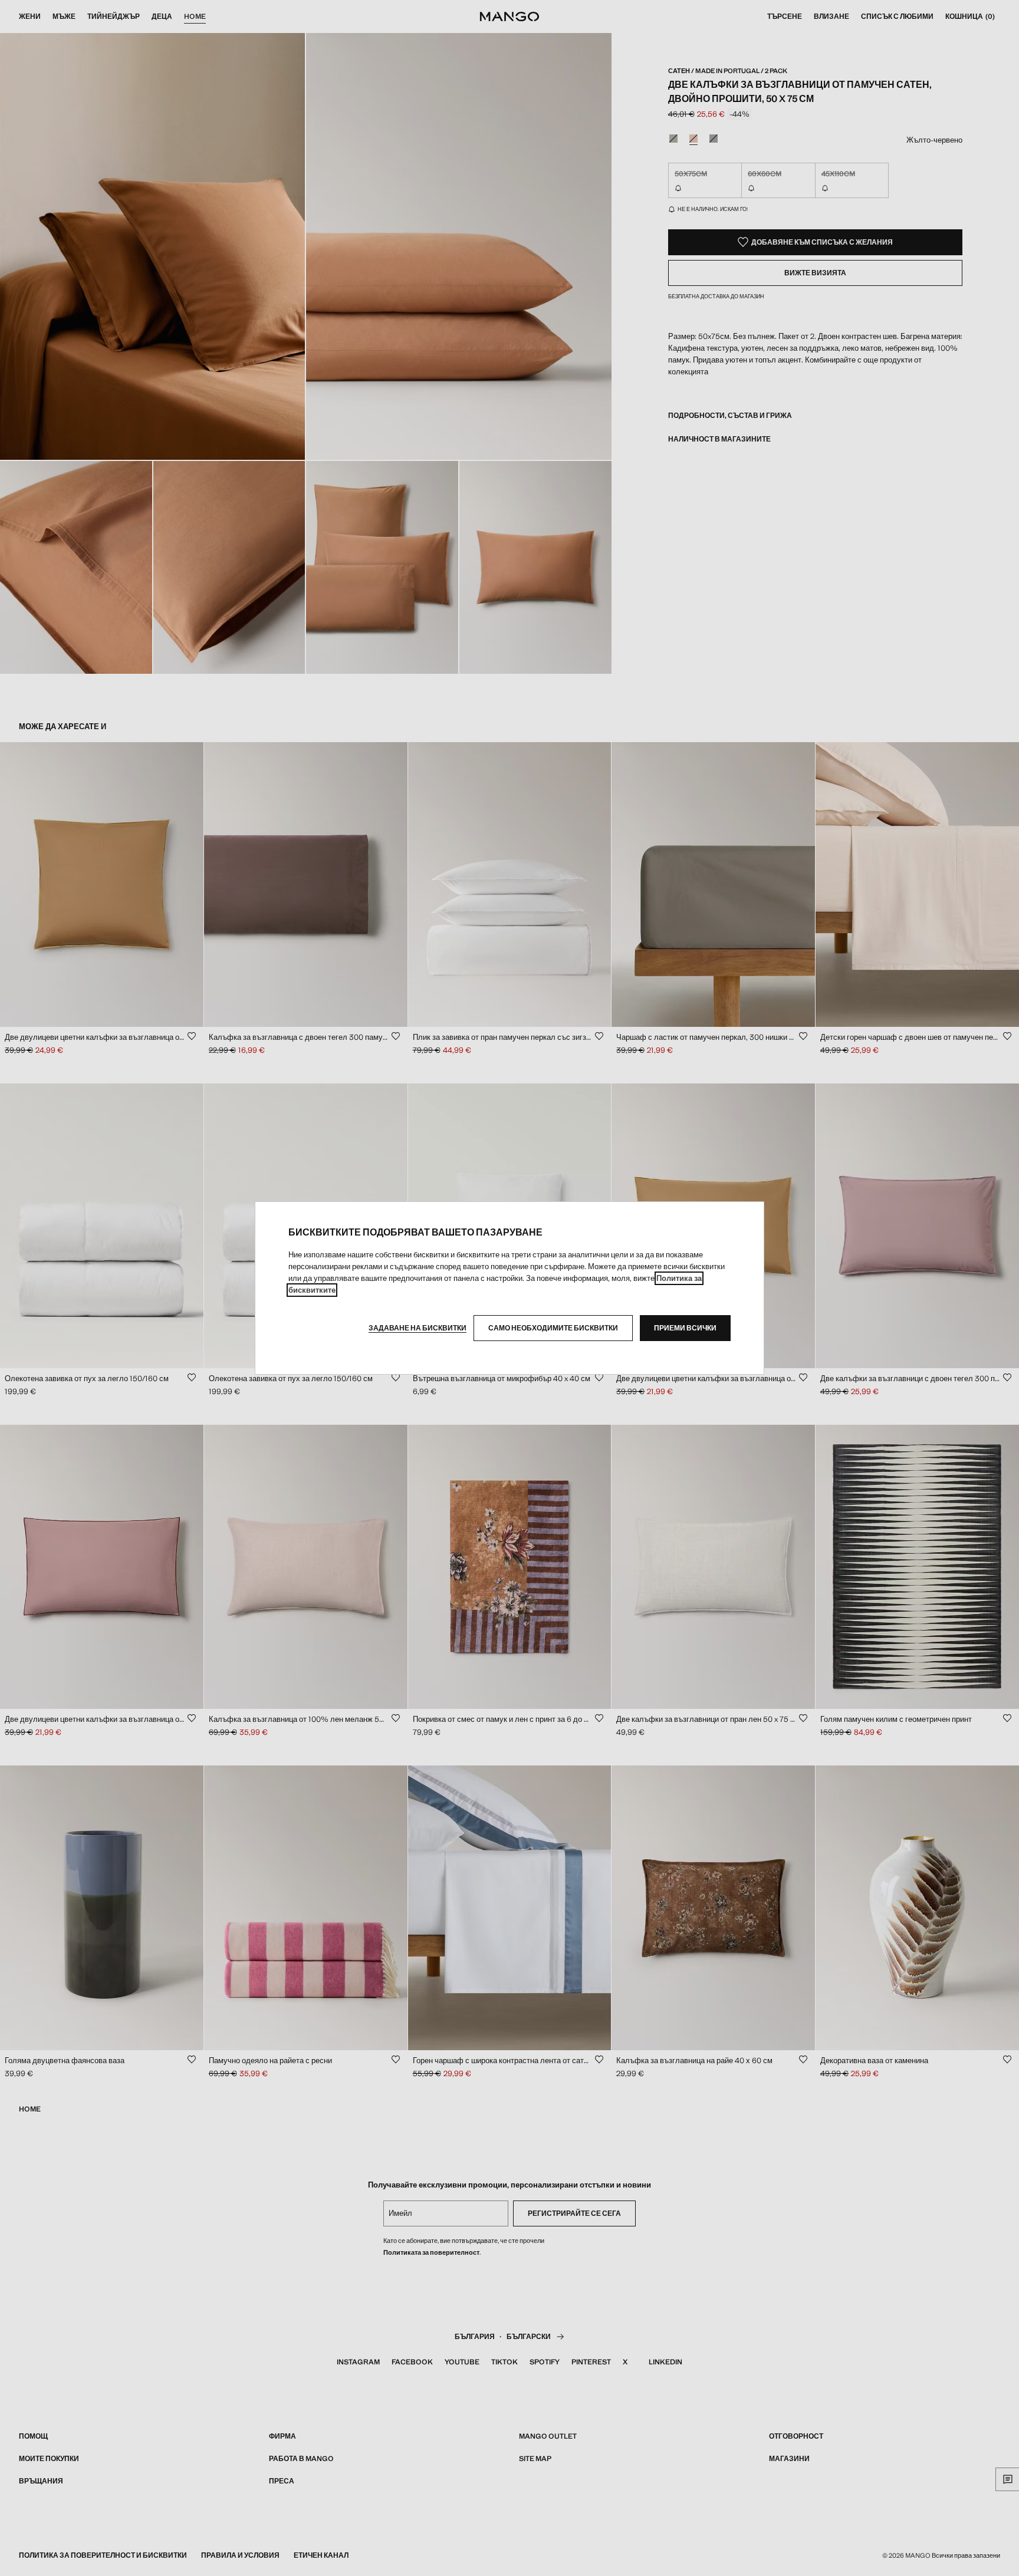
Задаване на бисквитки (418, 1328)
